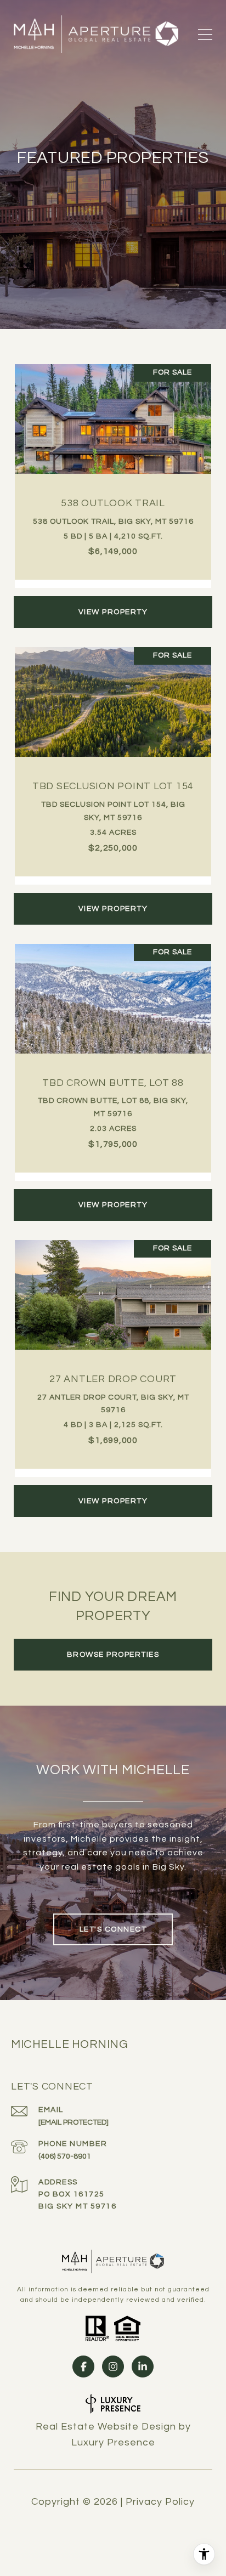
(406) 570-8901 (65, 2156)
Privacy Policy (160, 2502)
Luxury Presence (113, 2442)
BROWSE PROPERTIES (113, 1655)
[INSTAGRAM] (113, 2366)
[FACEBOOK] (83, 2366)
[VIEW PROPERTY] (113, 602)
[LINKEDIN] (143, 2366)
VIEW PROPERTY (113, 612)
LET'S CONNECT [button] (113, 1929)
